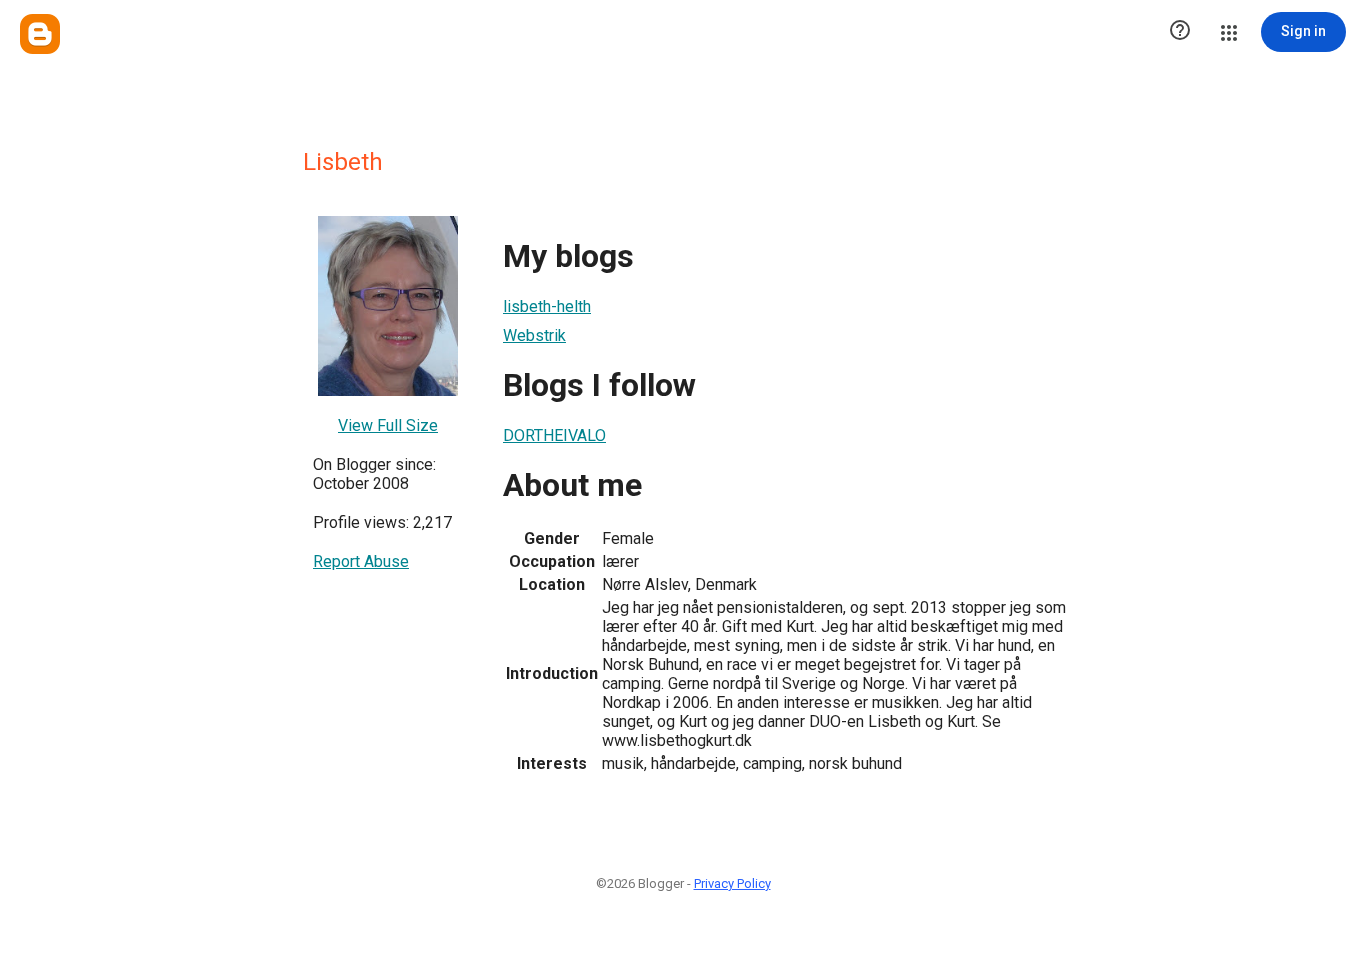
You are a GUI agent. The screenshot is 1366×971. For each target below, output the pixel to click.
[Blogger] (40, 34)
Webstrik (534, 335)
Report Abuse (361, 561)
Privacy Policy (732, 883)
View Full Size (388, 425)
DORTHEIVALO (554, 435)
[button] (1180, 32)
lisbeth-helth (547, 306)
